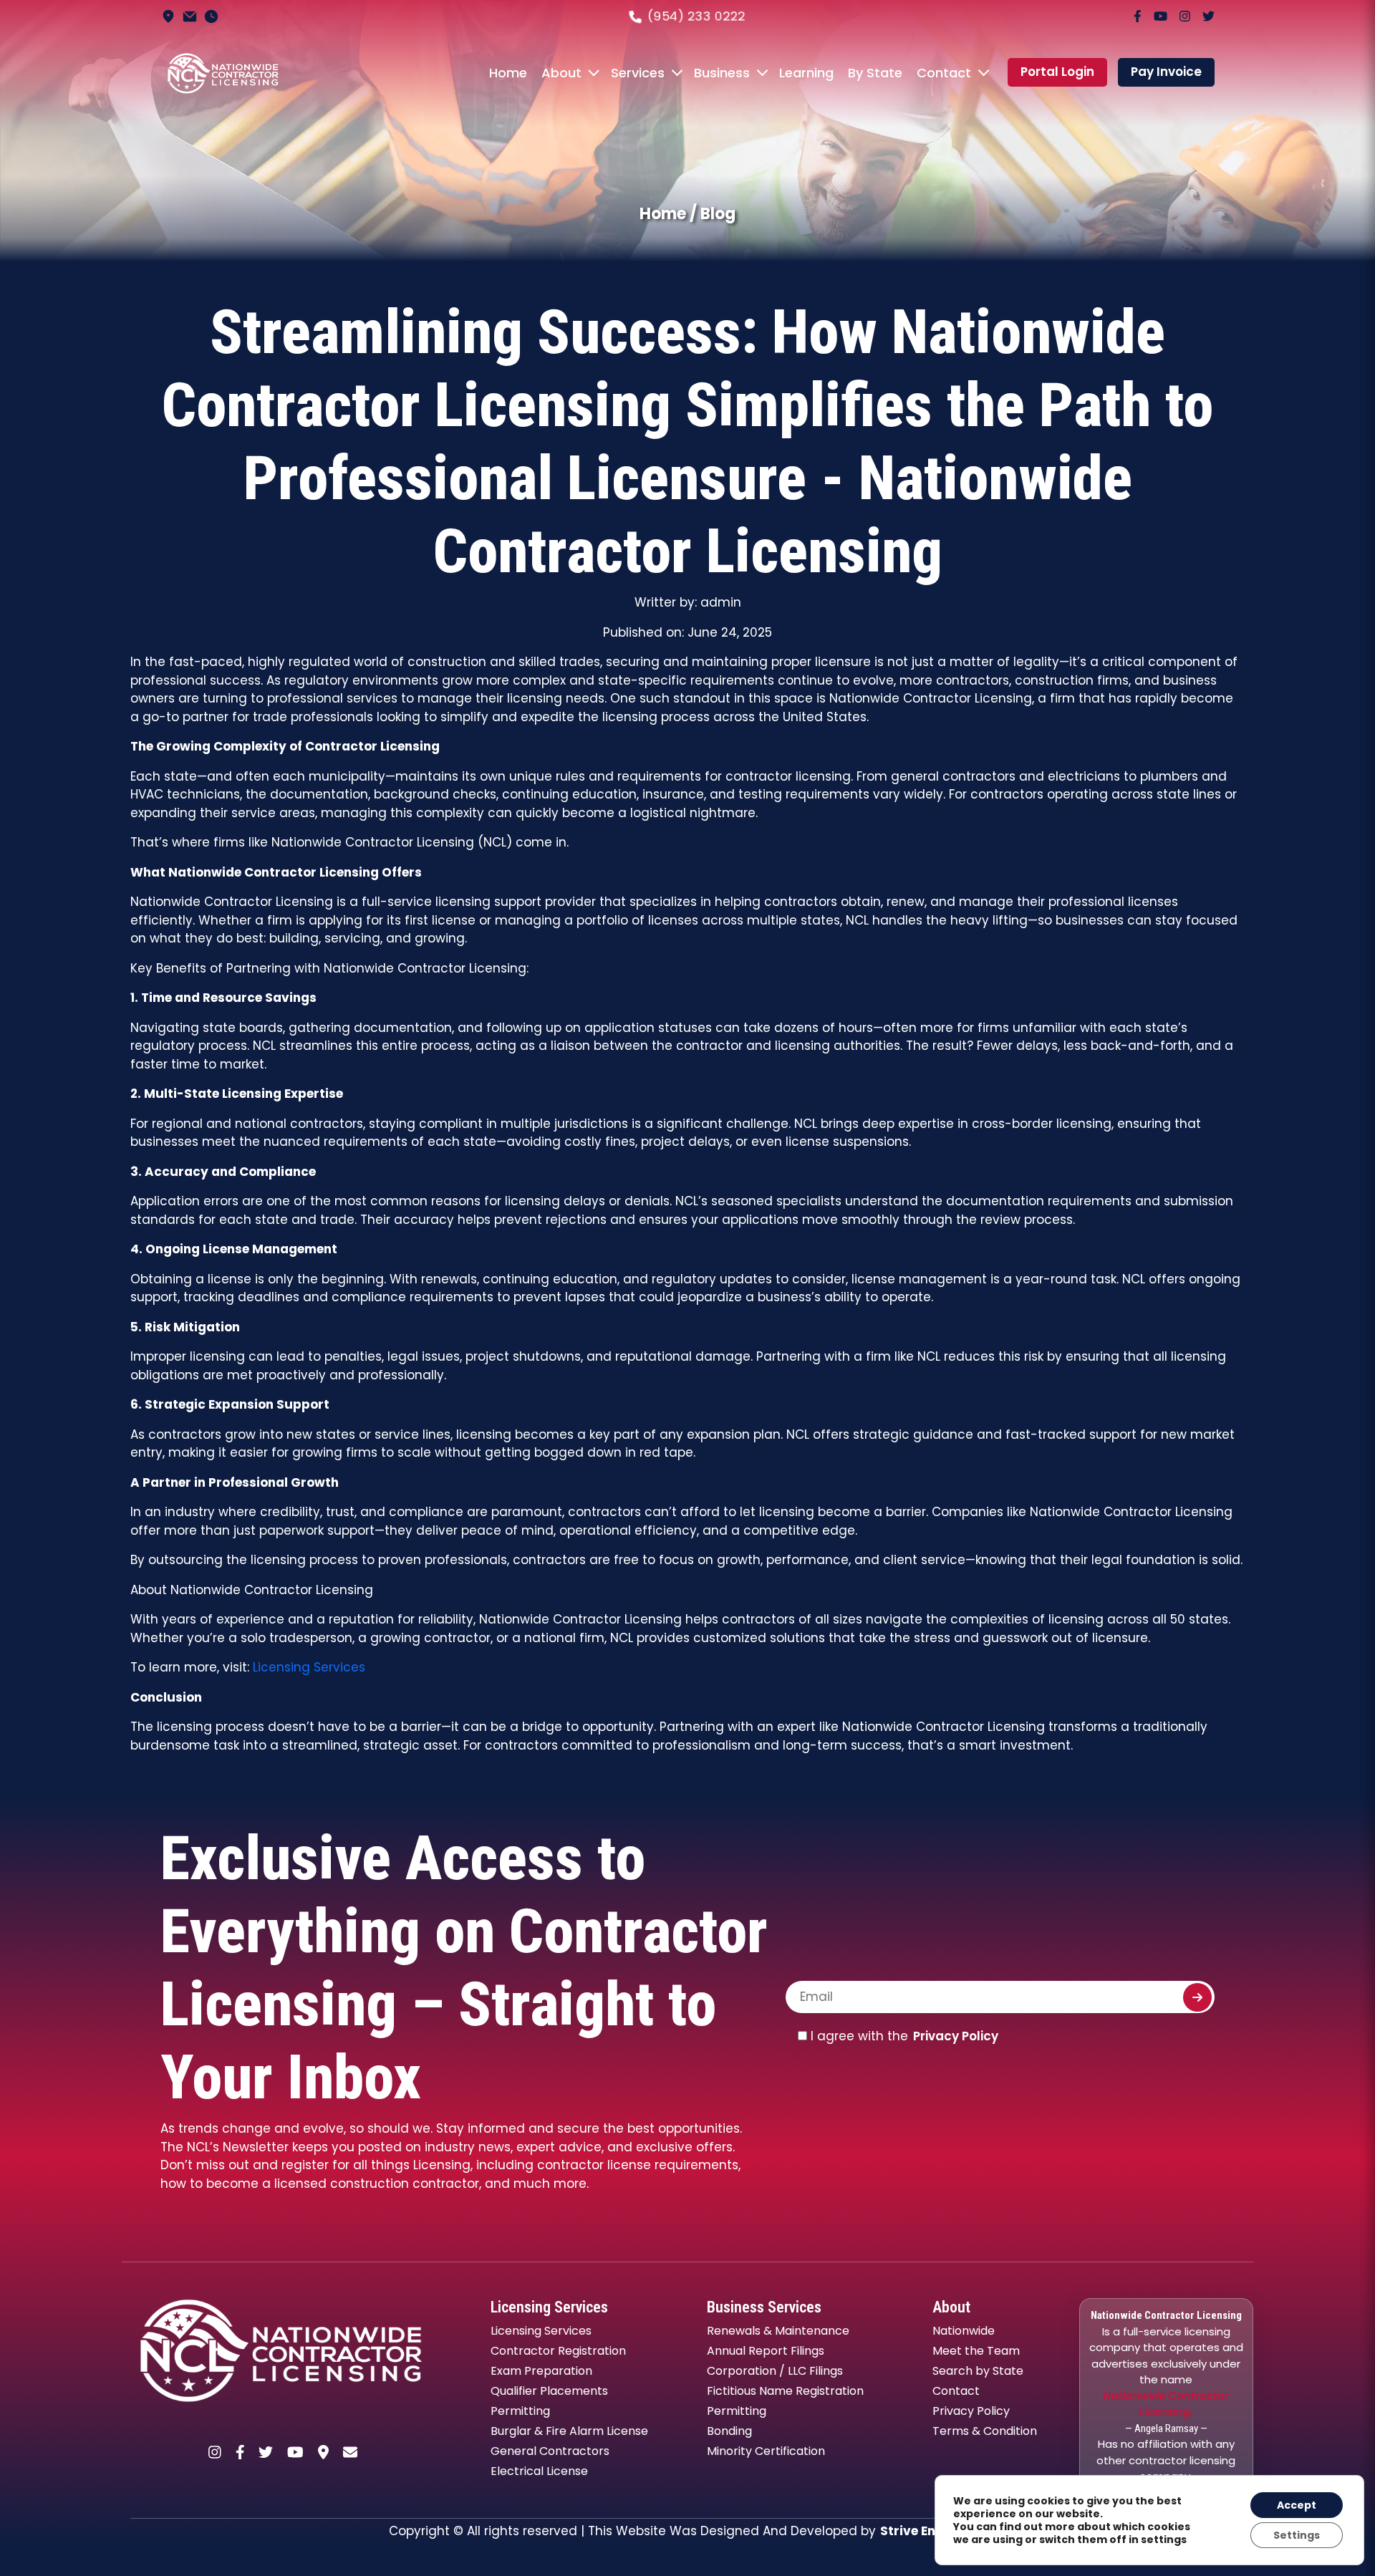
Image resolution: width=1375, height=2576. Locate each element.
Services (638, 73)
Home (508, 73)
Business (722, 73)
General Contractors (550, 2451)
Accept (1297, 2505)
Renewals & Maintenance (778, 2331)
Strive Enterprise (933, 2531)
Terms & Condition (985, 2431)
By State (875, 73)
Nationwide (964, 2331)
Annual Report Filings (766, 2351)
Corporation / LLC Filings (775, 2371)
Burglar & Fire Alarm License (569, 2431)
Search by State (978, 2371)
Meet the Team (976, 2351)
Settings (1297, 2535)
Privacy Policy (956, 2036)
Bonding (729, 2431)
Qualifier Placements (549, 2391)
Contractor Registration (558, 2351)
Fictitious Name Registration (785, 2391)
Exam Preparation (541, 2371)
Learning (806, 73)
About (561, 73)
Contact (944, 73)
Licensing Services (309, 1667)
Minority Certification (766, 2451)
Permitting (520, 2411)
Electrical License (539, 2471)
